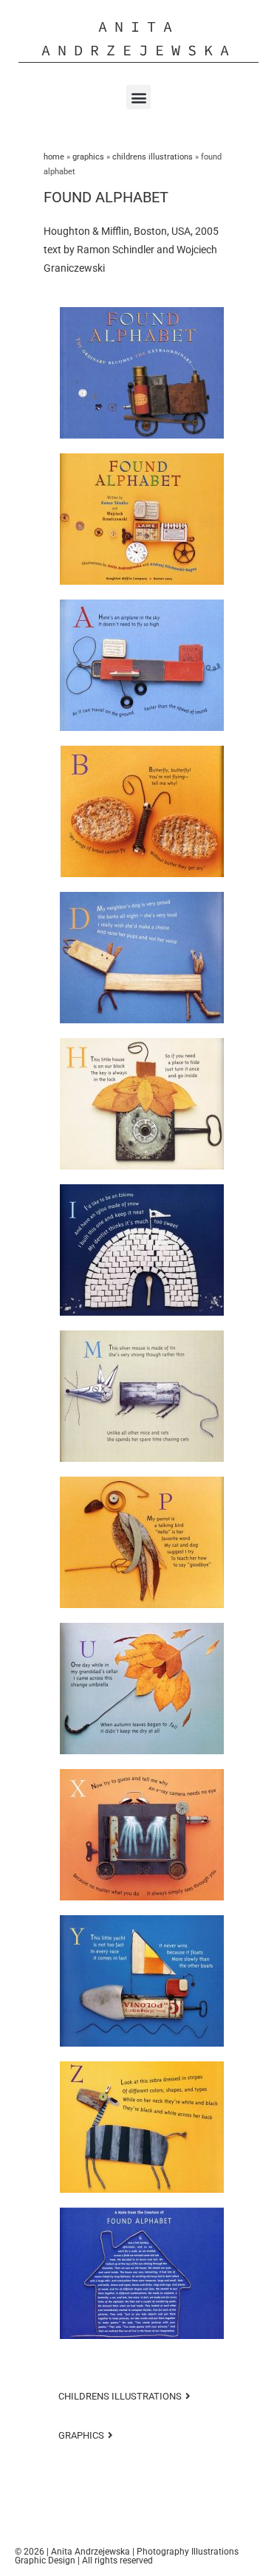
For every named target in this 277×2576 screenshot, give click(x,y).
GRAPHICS (88, 157)
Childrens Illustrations (153, 157)
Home (54, 157)
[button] (138, 97)
